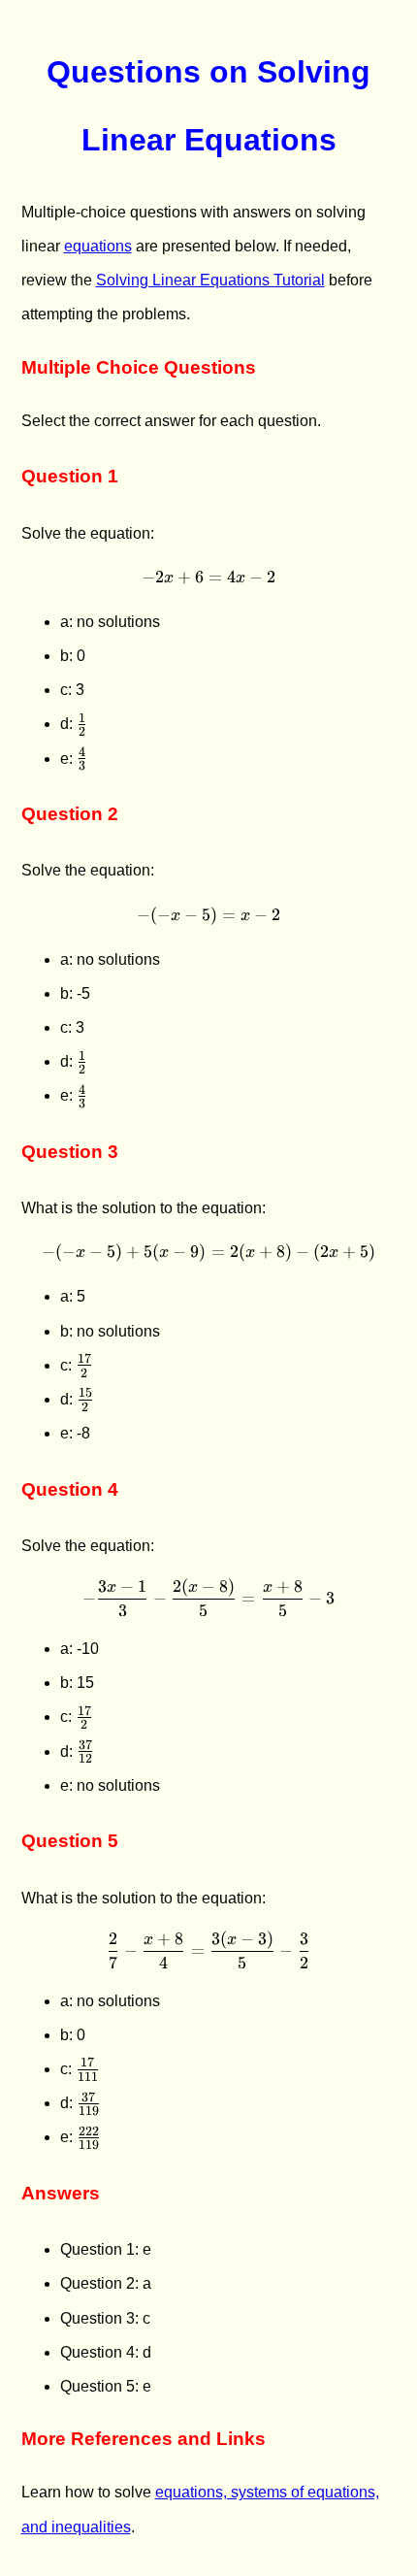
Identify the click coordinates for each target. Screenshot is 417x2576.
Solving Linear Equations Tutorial (210, 280)
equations (98, 246)
